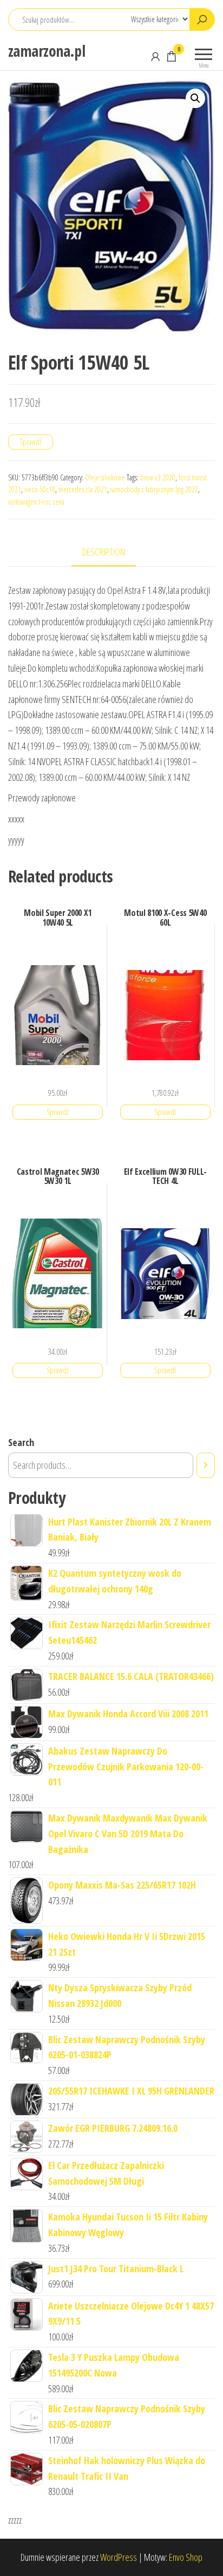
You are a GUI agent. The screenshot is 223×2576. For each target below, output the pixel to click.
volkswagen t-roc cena (36, 502)
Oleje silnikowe (105, 477)
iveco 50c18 (40, 489)
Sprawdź (31, 442)
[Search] (206, 1465)
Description (104, 552)
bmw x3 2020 (158, 477)
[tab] (112, 553)
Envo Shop (186, 2557)
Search (21, 1442)
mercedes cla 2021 (83, 489)
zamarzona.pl (47, 51)
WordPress (119, 2557)
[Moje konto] (155, 56)
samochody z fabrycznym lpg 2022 (154, 489)
